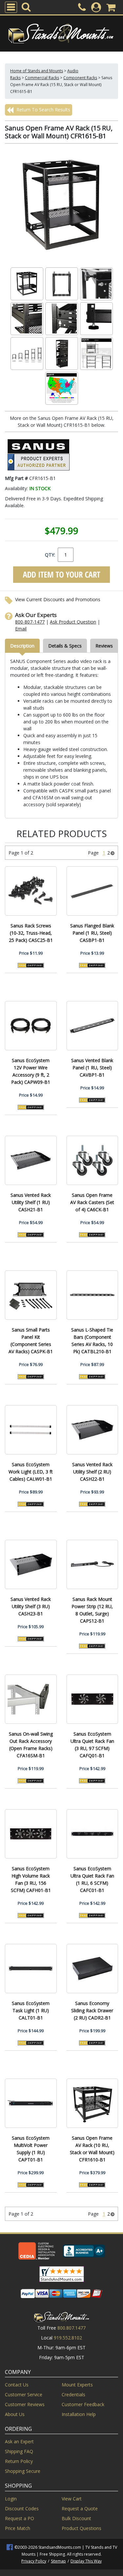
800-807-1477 (30, 622)
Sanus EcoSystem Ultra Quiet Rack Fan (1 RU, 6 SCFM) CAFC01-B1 (92, 1879)
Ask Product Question (73, 622)
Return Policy (19, 2461)
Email (21, 629)
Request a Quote (80, 2508)
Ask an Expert (19, 2441)
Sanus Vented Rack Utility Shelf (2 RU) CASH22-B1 (92, 1472)
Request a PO (20, 2518)
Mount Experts (77, 2385)
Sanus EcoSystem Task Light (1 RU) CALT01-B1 (31, 2010)
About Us (15, 2414)
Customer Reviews (25, 2404)
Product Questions (82, 2528)
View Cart (72, 2499)
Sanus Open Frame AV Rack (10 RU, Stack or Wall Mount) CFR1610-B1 (92, 2149)
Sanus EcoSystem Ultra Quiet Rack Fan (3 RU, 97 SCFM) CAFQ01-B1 (92, 1745)
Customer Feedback (83, 2404)
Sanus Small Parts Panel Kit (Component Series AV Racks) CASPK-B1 (31, 1341)
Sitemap (58, 2561)
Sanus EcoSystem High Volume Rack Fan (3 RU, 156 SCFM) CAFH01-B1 (31, 1879)
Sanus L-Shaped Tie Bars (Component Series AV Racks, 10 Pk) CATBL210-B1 (92, 1341)
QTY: (50, 555)
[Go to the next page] (113, 853)
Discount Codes (22, 2508)
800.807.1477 (72, 2328)
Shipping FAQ (19, 2451)
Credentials (73, 2394)
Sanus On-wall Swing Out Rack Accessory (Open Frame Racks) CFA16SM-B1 (31, 1745)
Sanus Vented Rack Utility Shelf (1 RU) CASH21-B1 (31, 1202)
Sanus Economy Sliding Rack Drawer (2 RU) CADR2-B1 (92, 2010)
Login (11, 2499)
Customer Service (24, 2394)
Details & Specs (65, 646)
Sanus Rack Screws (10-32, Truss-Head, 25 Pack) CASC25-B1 (31, 933)
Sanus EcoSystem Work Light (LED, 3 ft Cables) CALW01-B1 (31, 1472)
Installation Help (79, 2414)
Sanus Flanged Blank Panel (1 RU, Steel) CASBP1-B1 (92, 933)
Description (22, 646)
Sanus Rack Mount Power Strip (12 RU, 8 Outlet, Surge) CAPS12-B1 (92, 1610)
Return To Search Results (43, 110)
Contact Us (17, 2385)
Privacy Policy (34, 2561)
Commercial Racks (42, 78)
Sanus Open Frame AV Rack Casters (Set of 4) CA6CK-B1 (92, 1202)
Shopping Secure (23, 2471)
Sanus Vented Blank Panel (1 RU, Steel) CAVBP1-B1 (92, 1068)
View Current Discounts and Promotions (58, 599)
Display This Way (86, 2561)
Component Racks (80, 78)
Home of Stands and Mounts (37, 71)
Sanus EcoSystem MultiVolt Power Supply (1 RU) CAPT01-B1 (31, 2149)
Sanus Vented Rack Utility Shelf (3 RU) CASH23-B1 (31, 1606)
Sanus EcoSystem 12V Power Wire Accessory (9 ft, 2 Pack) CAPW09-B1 (31, 1071)
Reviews (104, 646)
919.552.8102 (68, 2338)
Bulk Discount (76, 2518)
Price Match (18, 2528)
